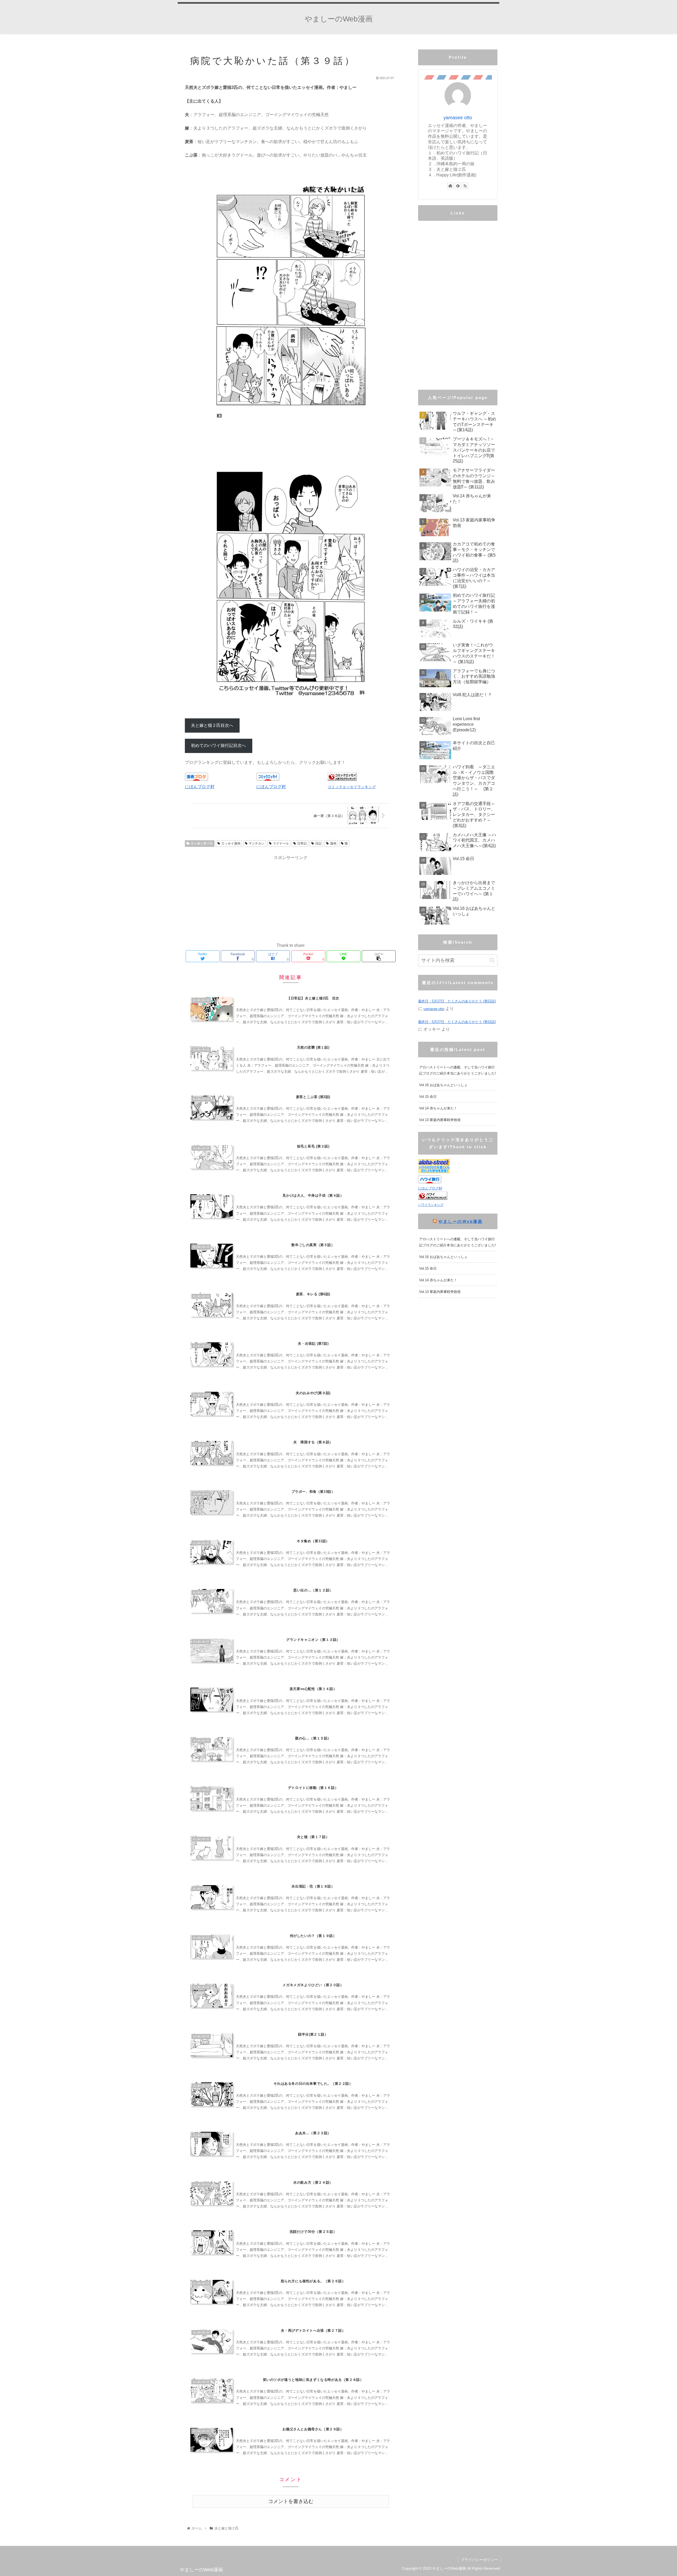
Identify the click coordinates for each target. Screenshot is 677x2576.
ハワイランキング (431, 1205)
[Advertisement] (291, 898)
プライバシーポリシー (479, 2560)
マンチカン (257, 843)
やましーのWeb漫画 (460, 1221)
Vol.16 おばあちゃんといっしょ (443, 1085)
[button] (492, 960)
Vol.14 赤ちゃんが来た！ (438, 1108)
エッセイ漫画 (231, 843)
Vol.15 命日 (428, 1097)
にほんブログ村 (200, 787)
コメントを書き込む (291, 2501)
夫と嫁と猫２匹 (202, 843)
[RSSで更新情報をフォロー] (465, 186)
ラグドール (281, 843)
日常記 (302, 843)
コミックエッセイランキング (352, 787)
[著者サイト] (450, 186)
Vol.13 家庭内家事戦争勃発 (440, 1120)
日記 (318, 843)
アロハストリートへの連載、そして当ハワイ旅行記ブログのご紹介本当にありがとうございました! (458, 1070)
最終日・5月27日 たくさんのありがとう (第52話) (457, 1001)
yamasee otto (458, 118)
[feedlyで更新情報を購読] (458, 186)
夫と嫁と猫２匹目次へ (212, 725)
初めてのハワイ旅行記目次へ (218, 745)
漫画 (333, 843)
